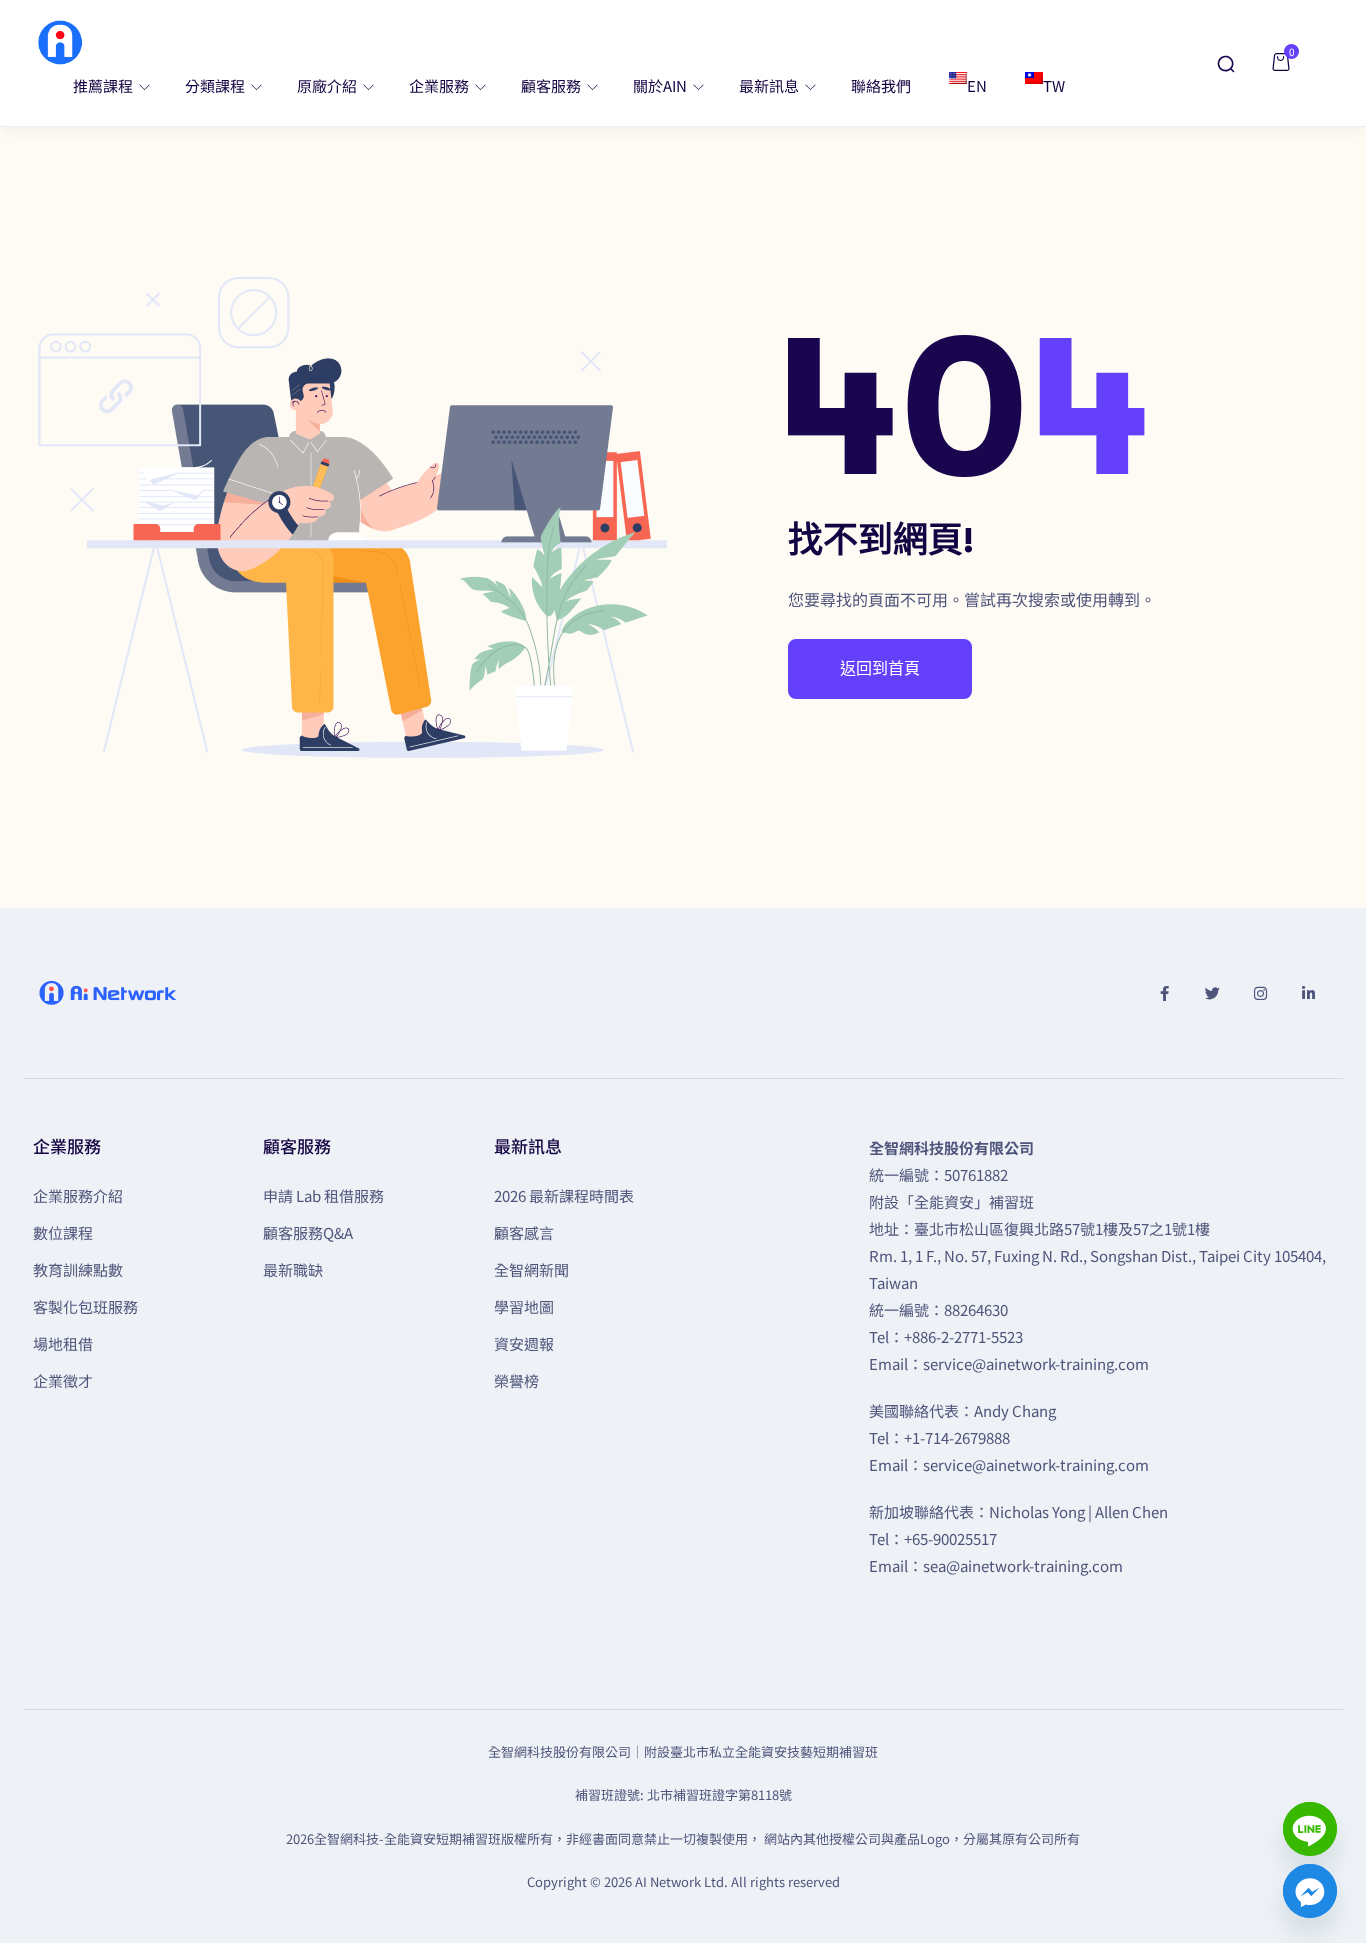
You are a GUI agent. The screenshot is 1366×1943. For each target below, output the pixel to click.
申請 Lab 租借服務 (323, 1195)
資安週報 (524, 1343)
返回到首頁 (880, 669)
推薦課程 (104, 85)
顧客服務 (552, 85)
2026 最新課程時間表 (564, 1195)
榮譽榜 (516, 1380)
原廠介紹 (328, 85)
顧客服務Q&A (308, 1232)
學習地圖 (524, 1306)
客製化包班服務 (85, 1306)
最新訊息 (770, 85)
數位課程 (63, 1232)
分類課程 (216, 85)
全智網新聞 (531, 1269)
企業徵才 (63, 1380)
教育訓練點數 (78, 1269)
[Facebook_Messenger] (1310, 1891)
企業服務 (440, 85)
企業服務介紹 (78, 1195)
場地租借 (63, 1343)
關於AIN (661, 85)
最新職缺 (293, 1269)
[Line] (1310, 1829)
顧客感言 (524, 1232)
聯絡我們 (881, 85)
